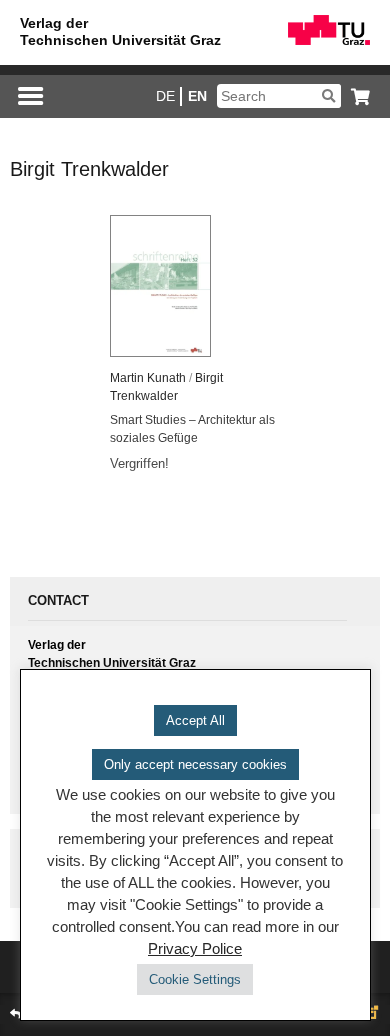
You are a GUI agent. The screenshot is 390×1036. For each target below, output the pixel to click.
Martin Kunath (148, 378)
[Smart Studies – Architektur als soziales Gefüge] (195, 286)
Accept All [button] (195, 720)
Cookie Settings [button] (195, 979)
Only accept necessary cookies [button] (195, 764)
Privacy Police (195, 949)
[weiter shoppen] (355, 96)
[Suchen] (328, 96)
